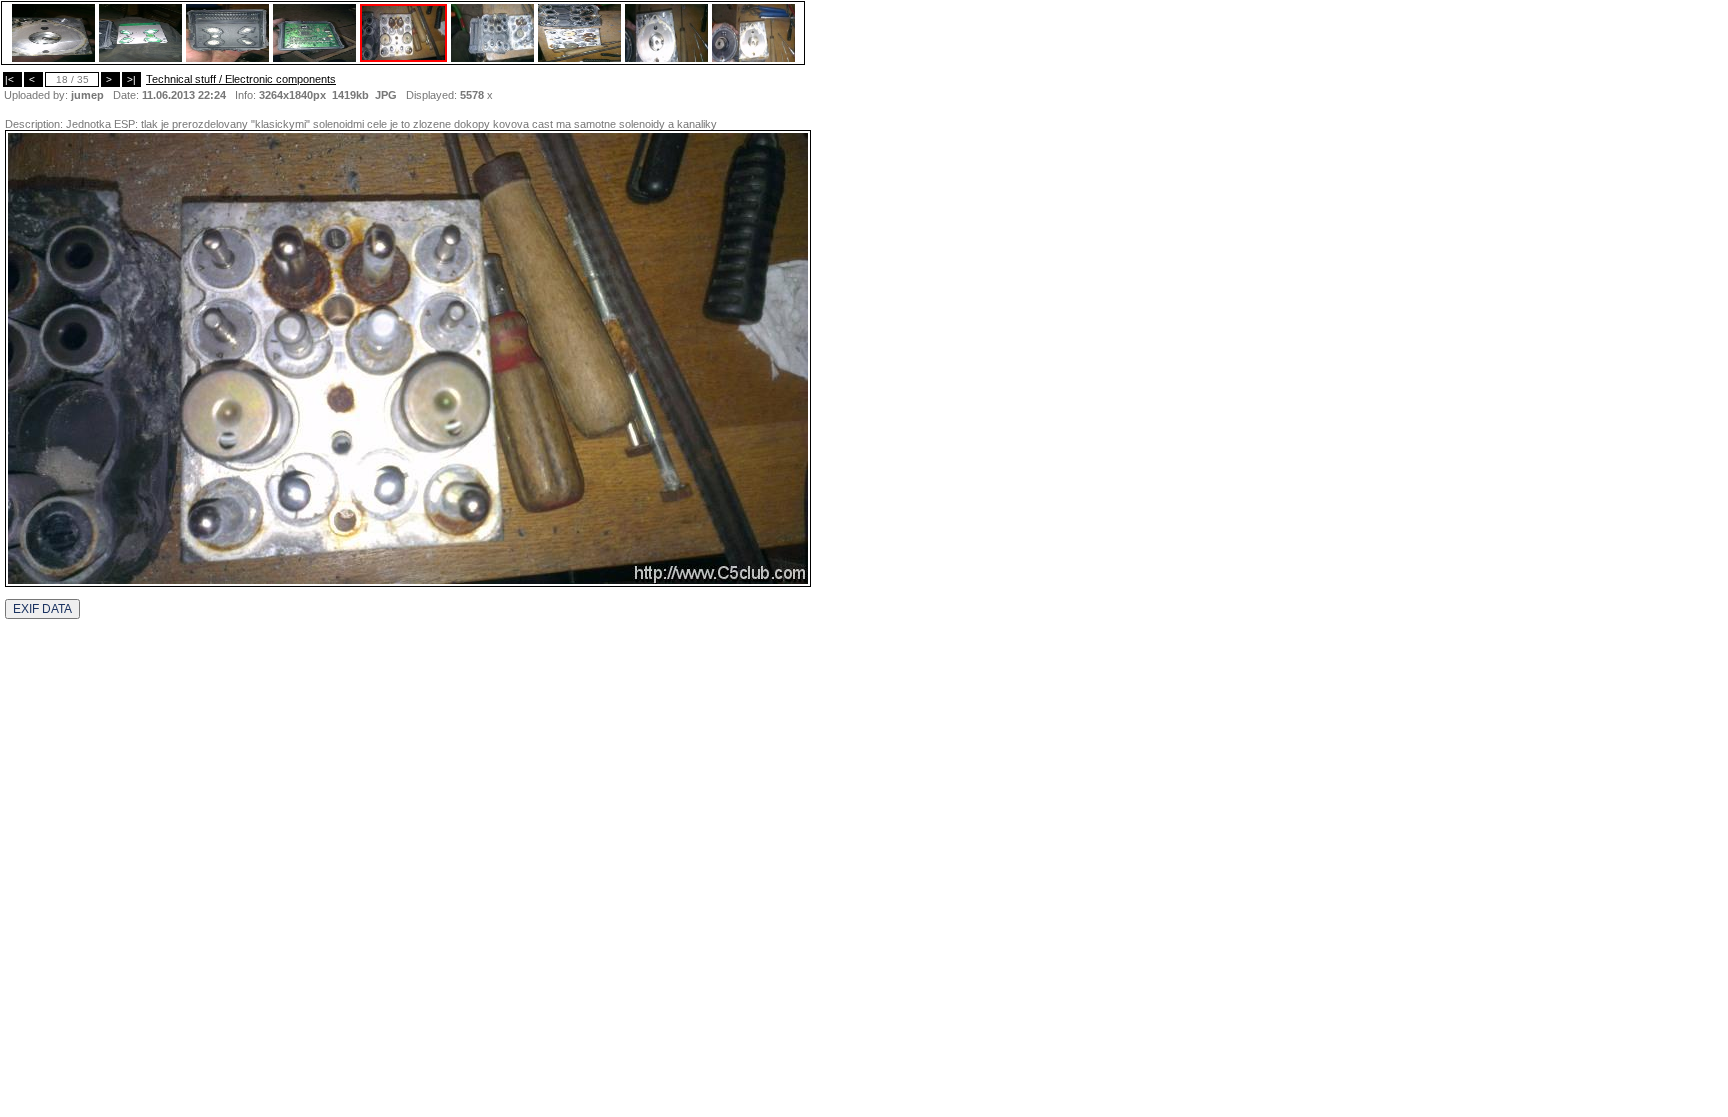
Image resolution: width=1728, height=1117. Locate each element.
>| (131, 79)
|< (12, 79)
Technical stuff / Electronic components (241, 79)
